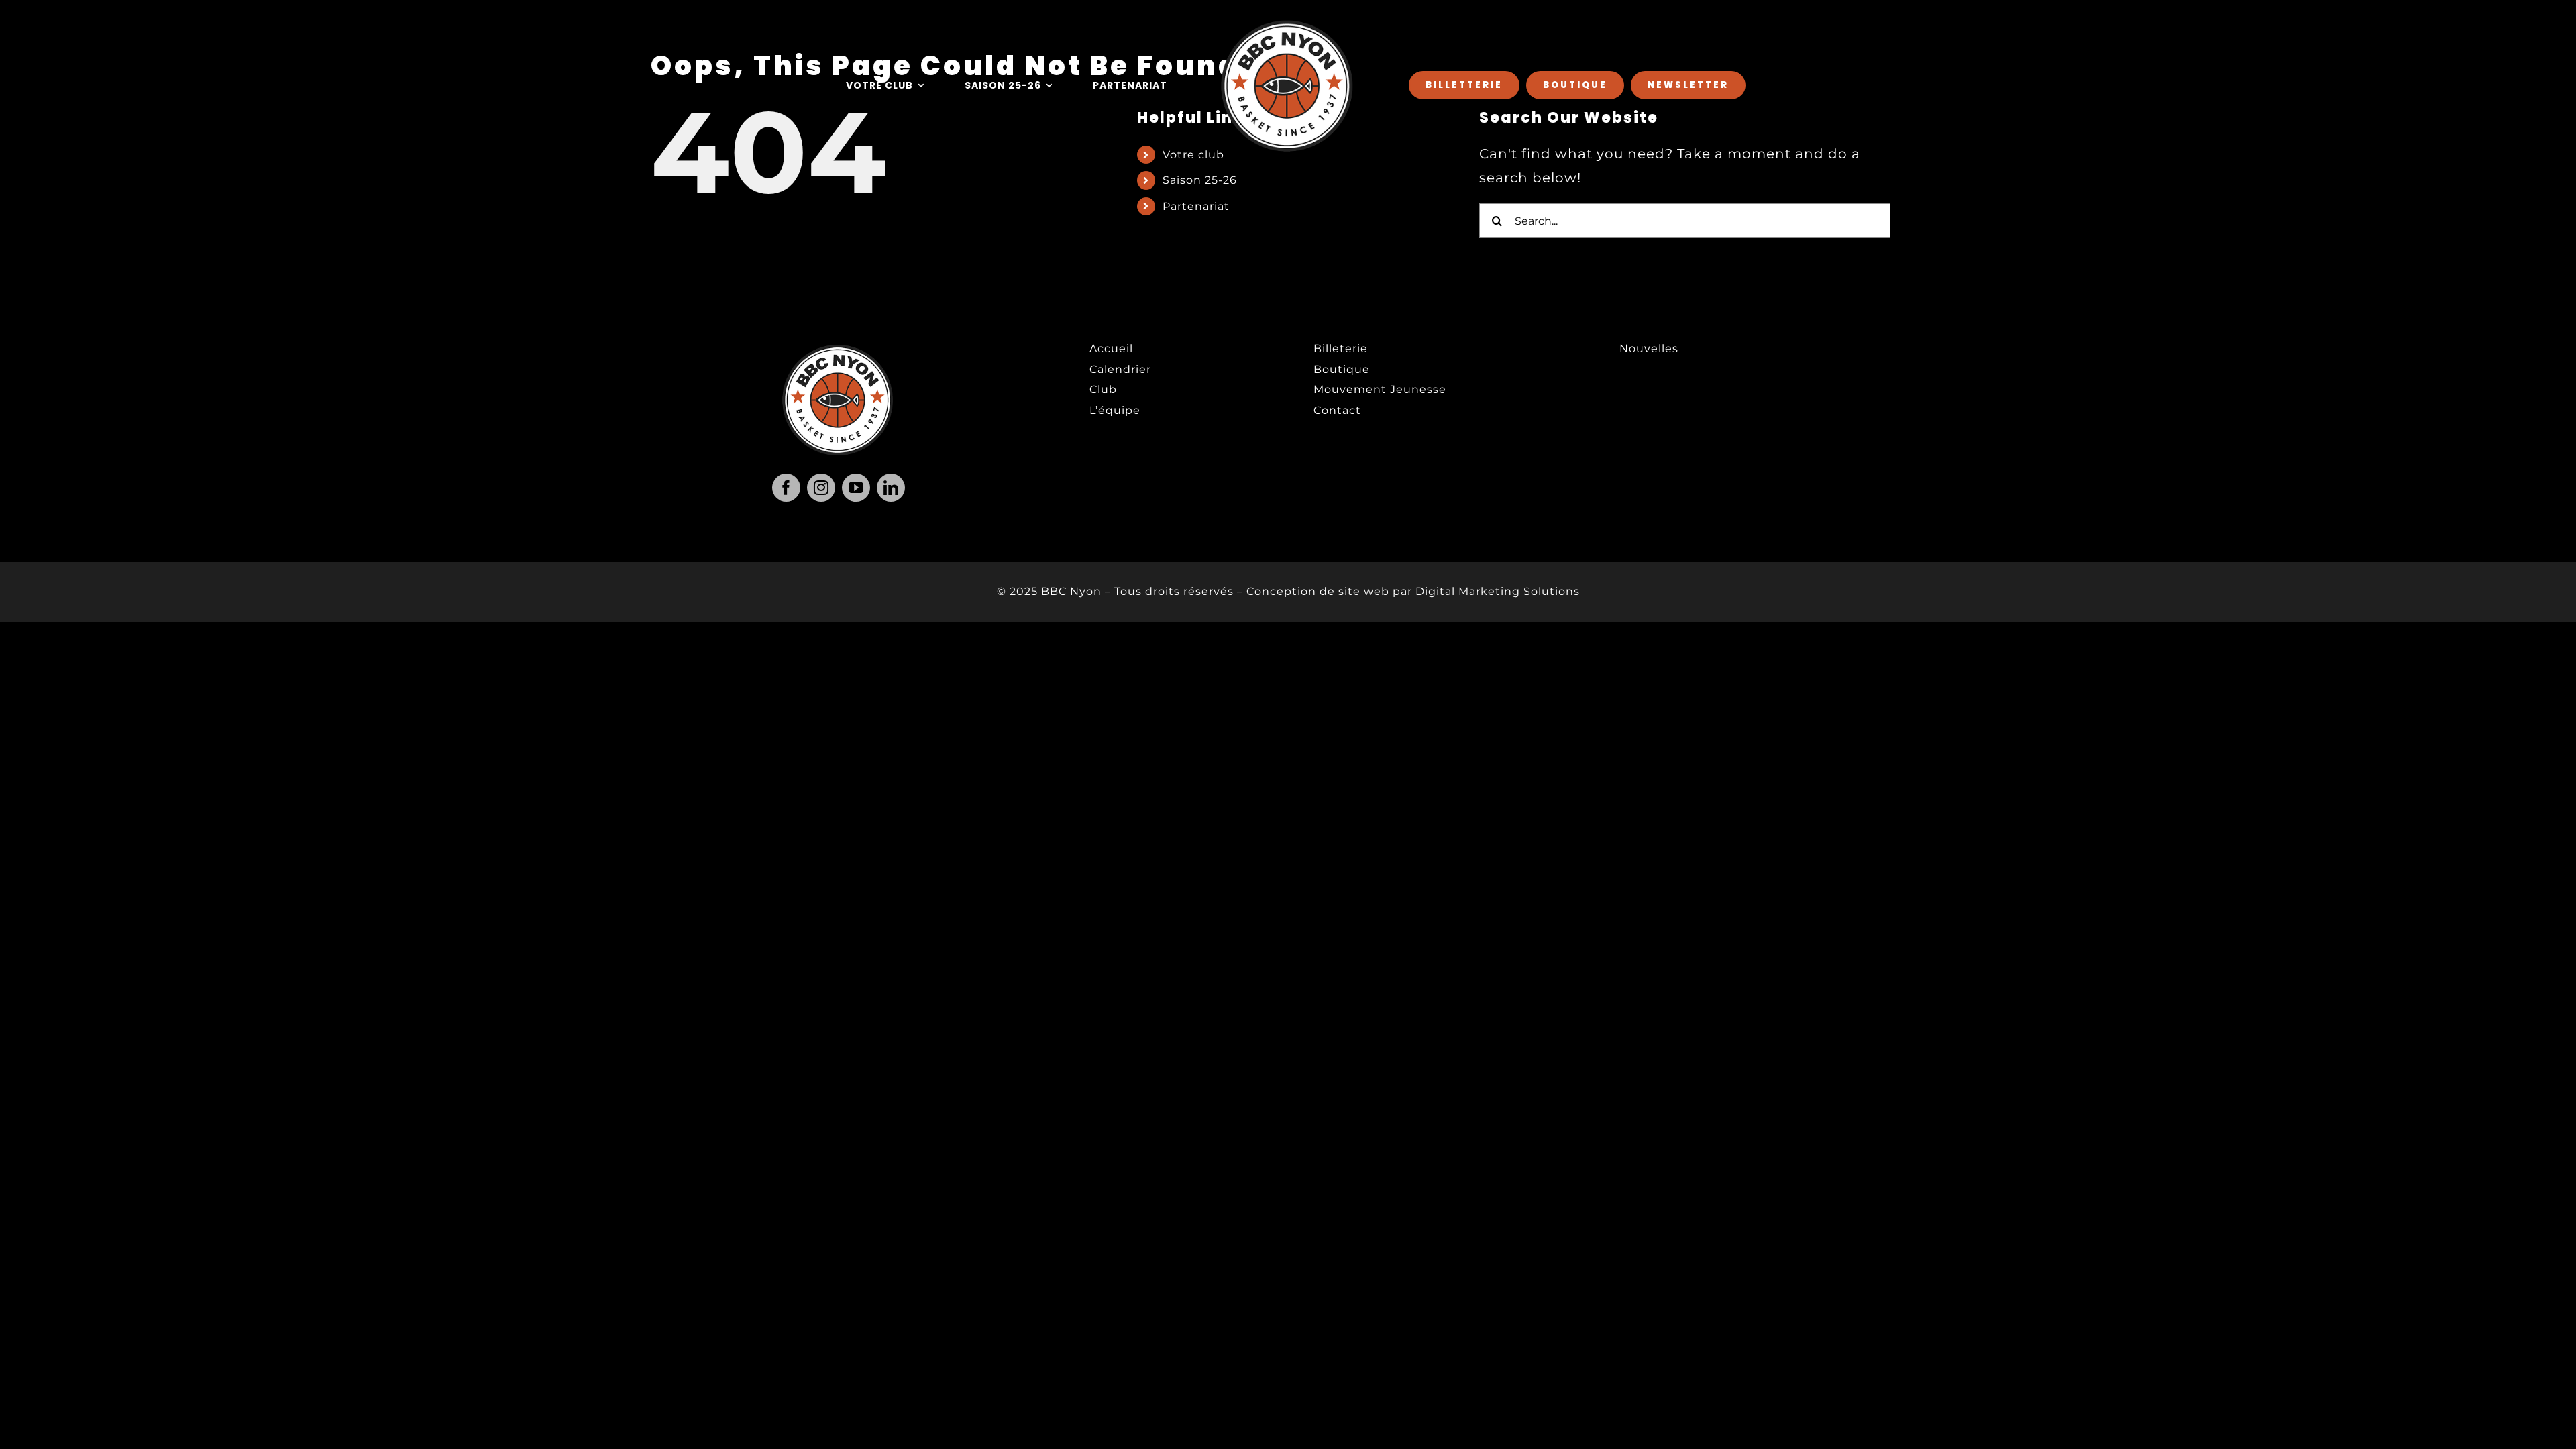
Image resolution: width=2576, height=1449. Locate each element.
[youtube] (856, 488)
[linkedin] (891, 488)
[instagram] (821, 488)
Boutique (1342, 369)
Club (1103, 389)
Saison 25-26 (1200, 180)
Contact (1337, 410)
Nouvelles (1649, 348)
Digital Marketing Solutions (1498, 591)
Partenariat (1196, 206)
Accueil (1111, 348)
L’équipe (1115, 410)
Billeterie (1341, 348)
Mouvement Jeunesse (1380, 389)
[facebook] (786, 488)
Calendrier (1120, 369)
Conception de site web (1318, 591)
